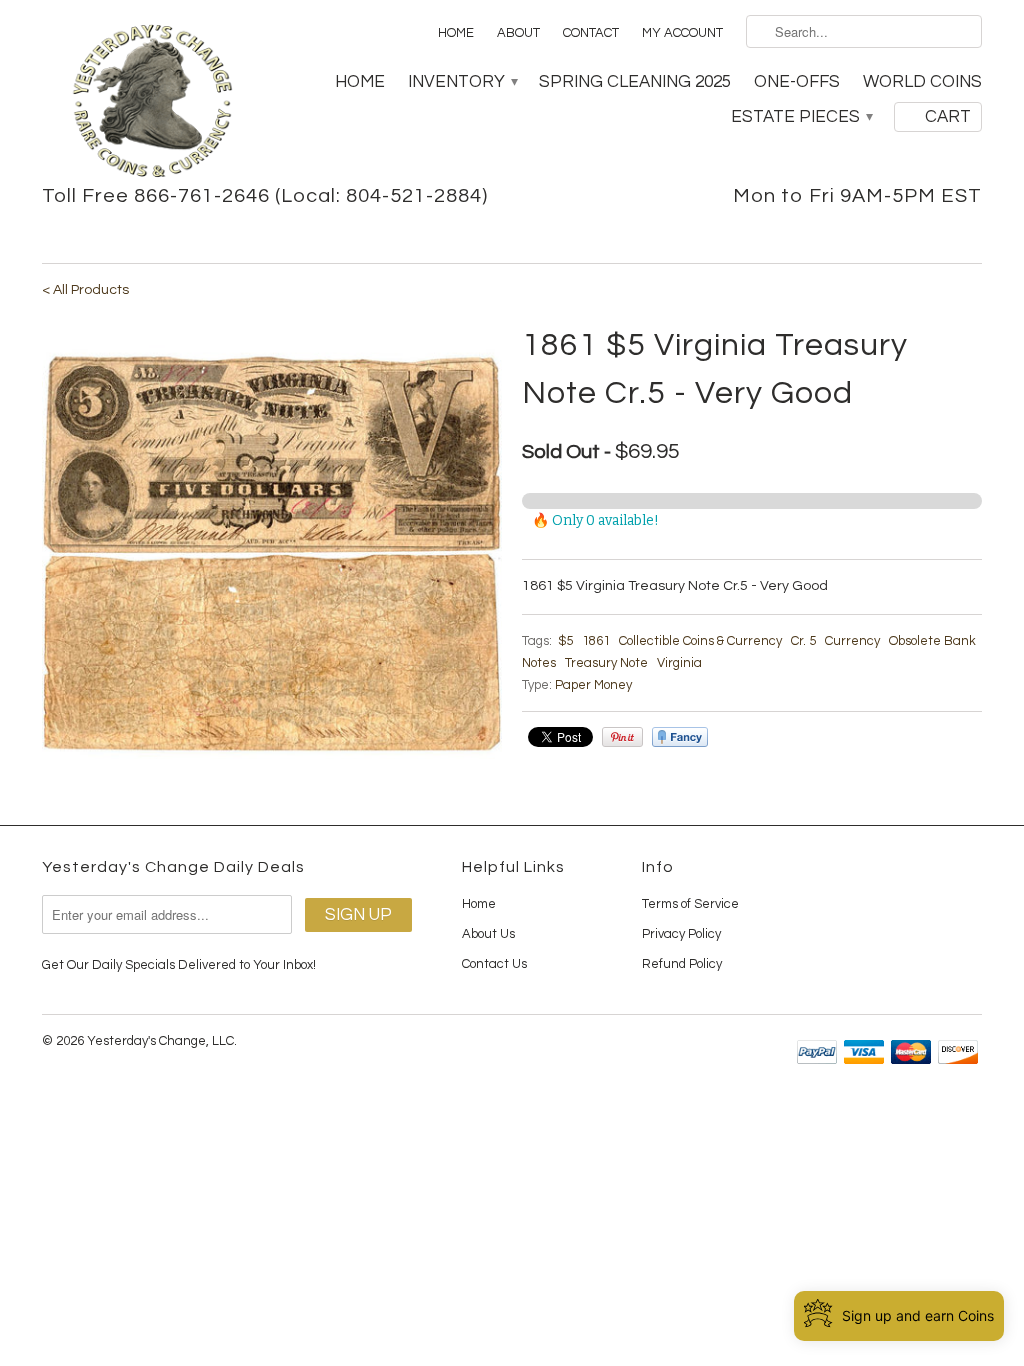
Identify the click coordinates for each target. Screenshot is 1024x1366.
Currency (852, 641)
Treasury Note (606, 663)
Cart (948, 117)
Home (456, 33)
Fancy (680, 737)
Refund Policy (682, 964)
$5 (565, 641)
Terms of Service (690, 904)
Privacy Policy (681, 934)
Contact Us (494, 964)
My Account (682, 33)
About (518, 33)
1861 (596, 641)
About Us (488, 934)
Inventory (462, 82)
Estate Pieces (801, 117)
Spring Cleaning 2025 (635, 82)
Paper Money (593, 685)
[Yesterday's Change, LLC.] (152, 103)
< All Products (85, 290)
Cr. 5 (803, 641)
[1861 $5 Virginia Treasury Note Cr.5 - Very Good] (272, 552)
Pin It (622, 737)
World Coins (922, 82)
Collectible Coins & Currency (700, 641)
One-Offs (797, 82)
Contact (591, 33)
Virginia (679, 663)
